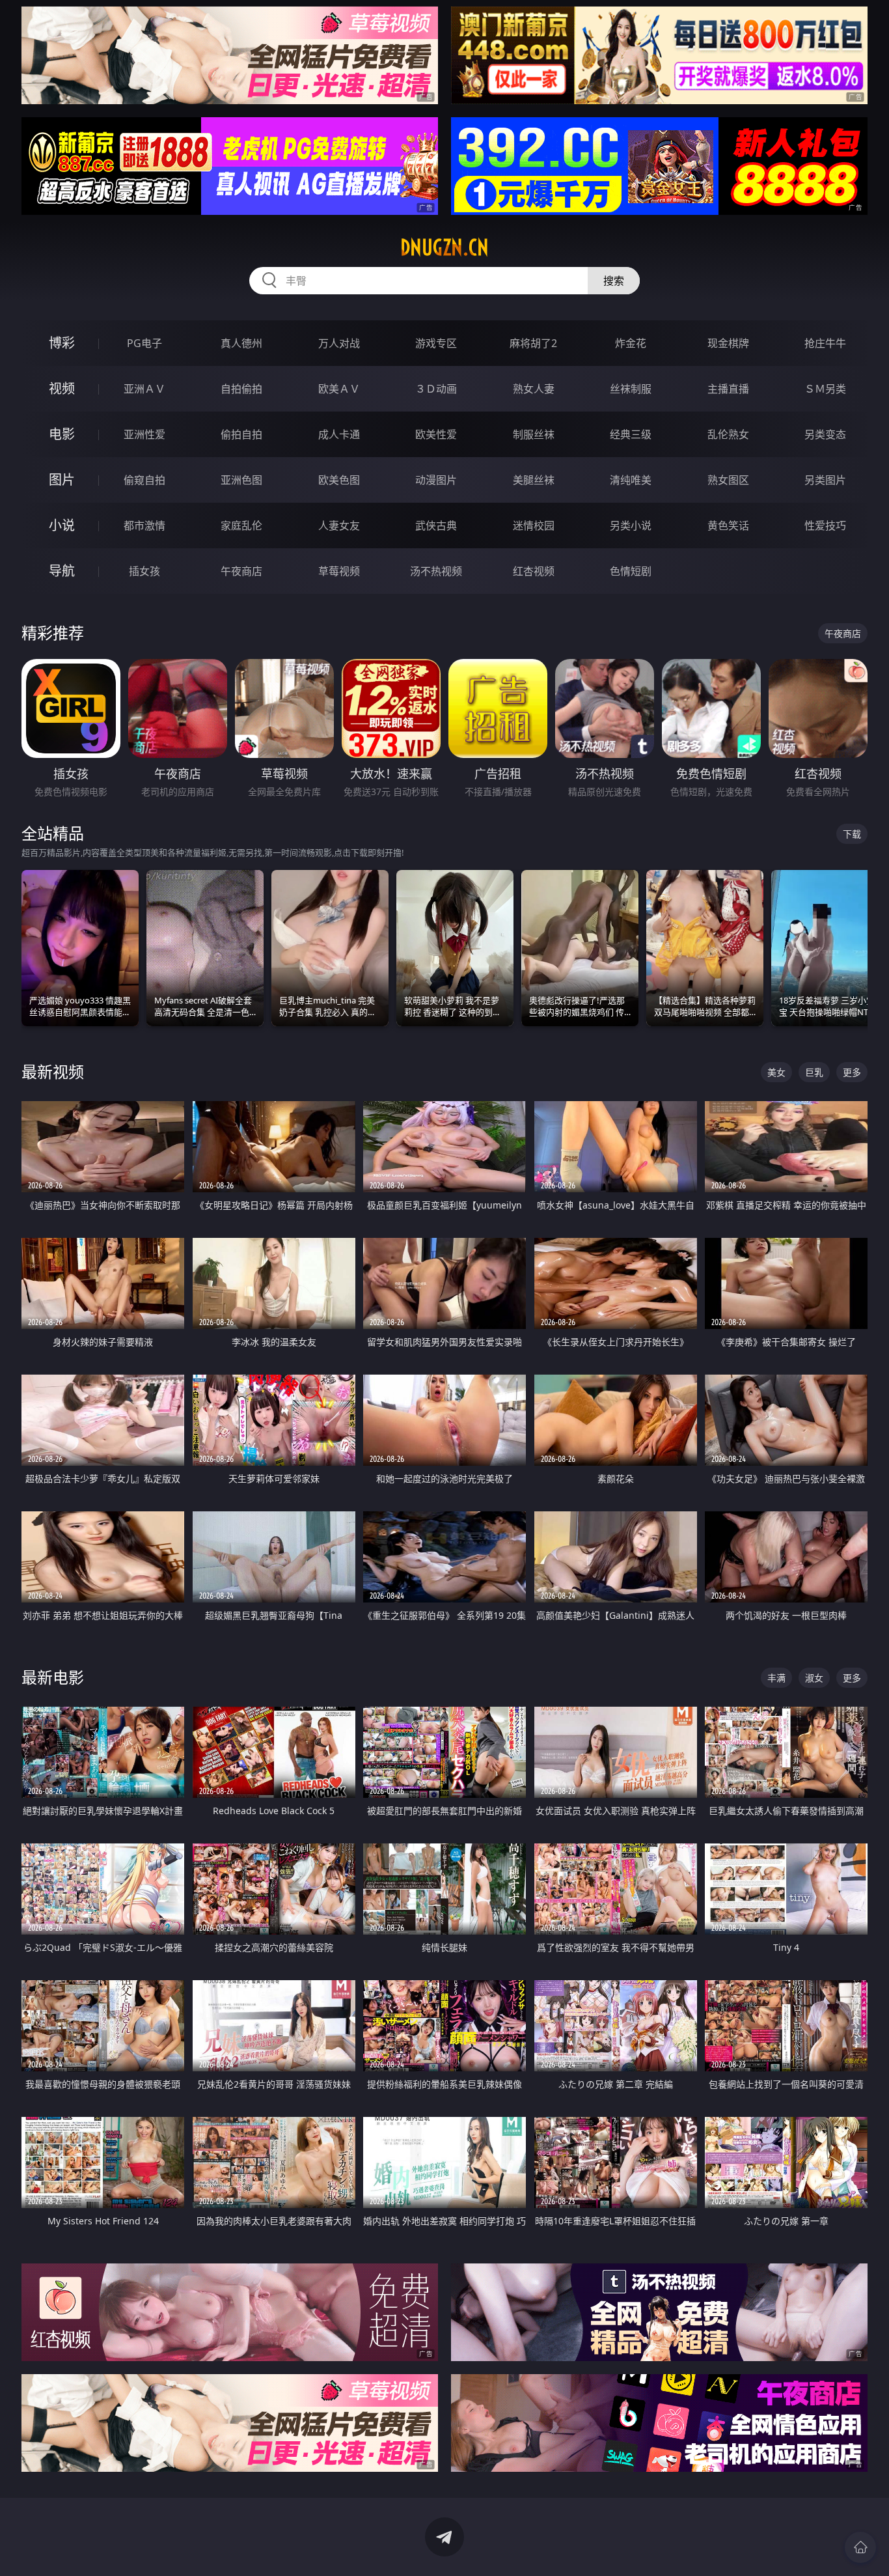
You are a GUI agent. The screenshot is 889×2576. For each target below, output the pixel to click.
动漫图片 (436, 480)
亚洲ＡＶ (144, 389)
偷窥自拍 (144, 480)
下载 (852, 834)
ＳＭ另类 (825, 389)
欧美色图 (339, 480)
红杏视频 (534, 571)
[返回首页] (860, 2547)
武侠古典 (436, 525)
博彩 (62, 343)
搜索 (614, 281)
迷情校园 (534, 525)
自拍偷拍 (241, 389)
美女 (776, 1072)
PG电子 (144, 343)
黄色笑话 (728, 525)
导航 (62, 571)
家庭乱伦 (241, 525)
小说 (62, 525)
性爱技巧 (825, 525)
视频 (62, 388)
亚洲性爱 (144, 434)
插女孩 (144, 571)
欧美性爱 (436, 434)
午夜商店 (241, 571)
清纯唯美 (631, 480)
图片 (62, 480)
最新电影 (53, 1677)
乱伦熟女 (728, 434)
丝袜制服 (631, 389)
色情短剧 (631, 571)
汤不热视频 (436, 571)
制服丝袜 (534, 434)
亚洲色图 (241, 480)
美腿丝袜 (534, 480)
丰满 (776, 1678)
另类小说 (631, 525)
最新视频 (53, 1071)
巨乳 (814, 1072)
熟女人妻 (534, 389)
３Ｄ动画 (436, 389)
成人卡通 (339, 434)
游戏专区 (436, 343)
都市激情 (144, 525)
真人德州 (241, 343)
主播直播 (728, 389)
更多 (852, 1072)
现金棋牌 (728, 343)
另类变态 (825, 434)
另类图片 (825, 480)
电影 (62, 434)
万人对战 (339, 343)
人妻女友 (339, 525)
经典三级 (631, 434)
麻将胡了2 (533, 343)
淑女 (814, 1678)
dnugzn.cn (444, 247)
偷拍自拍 (241, 434)
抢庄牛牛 (825, 343)
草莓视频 (339, 571)
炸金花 (631, 343)
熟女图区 (728, 480)
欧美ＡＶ (339, 389)
